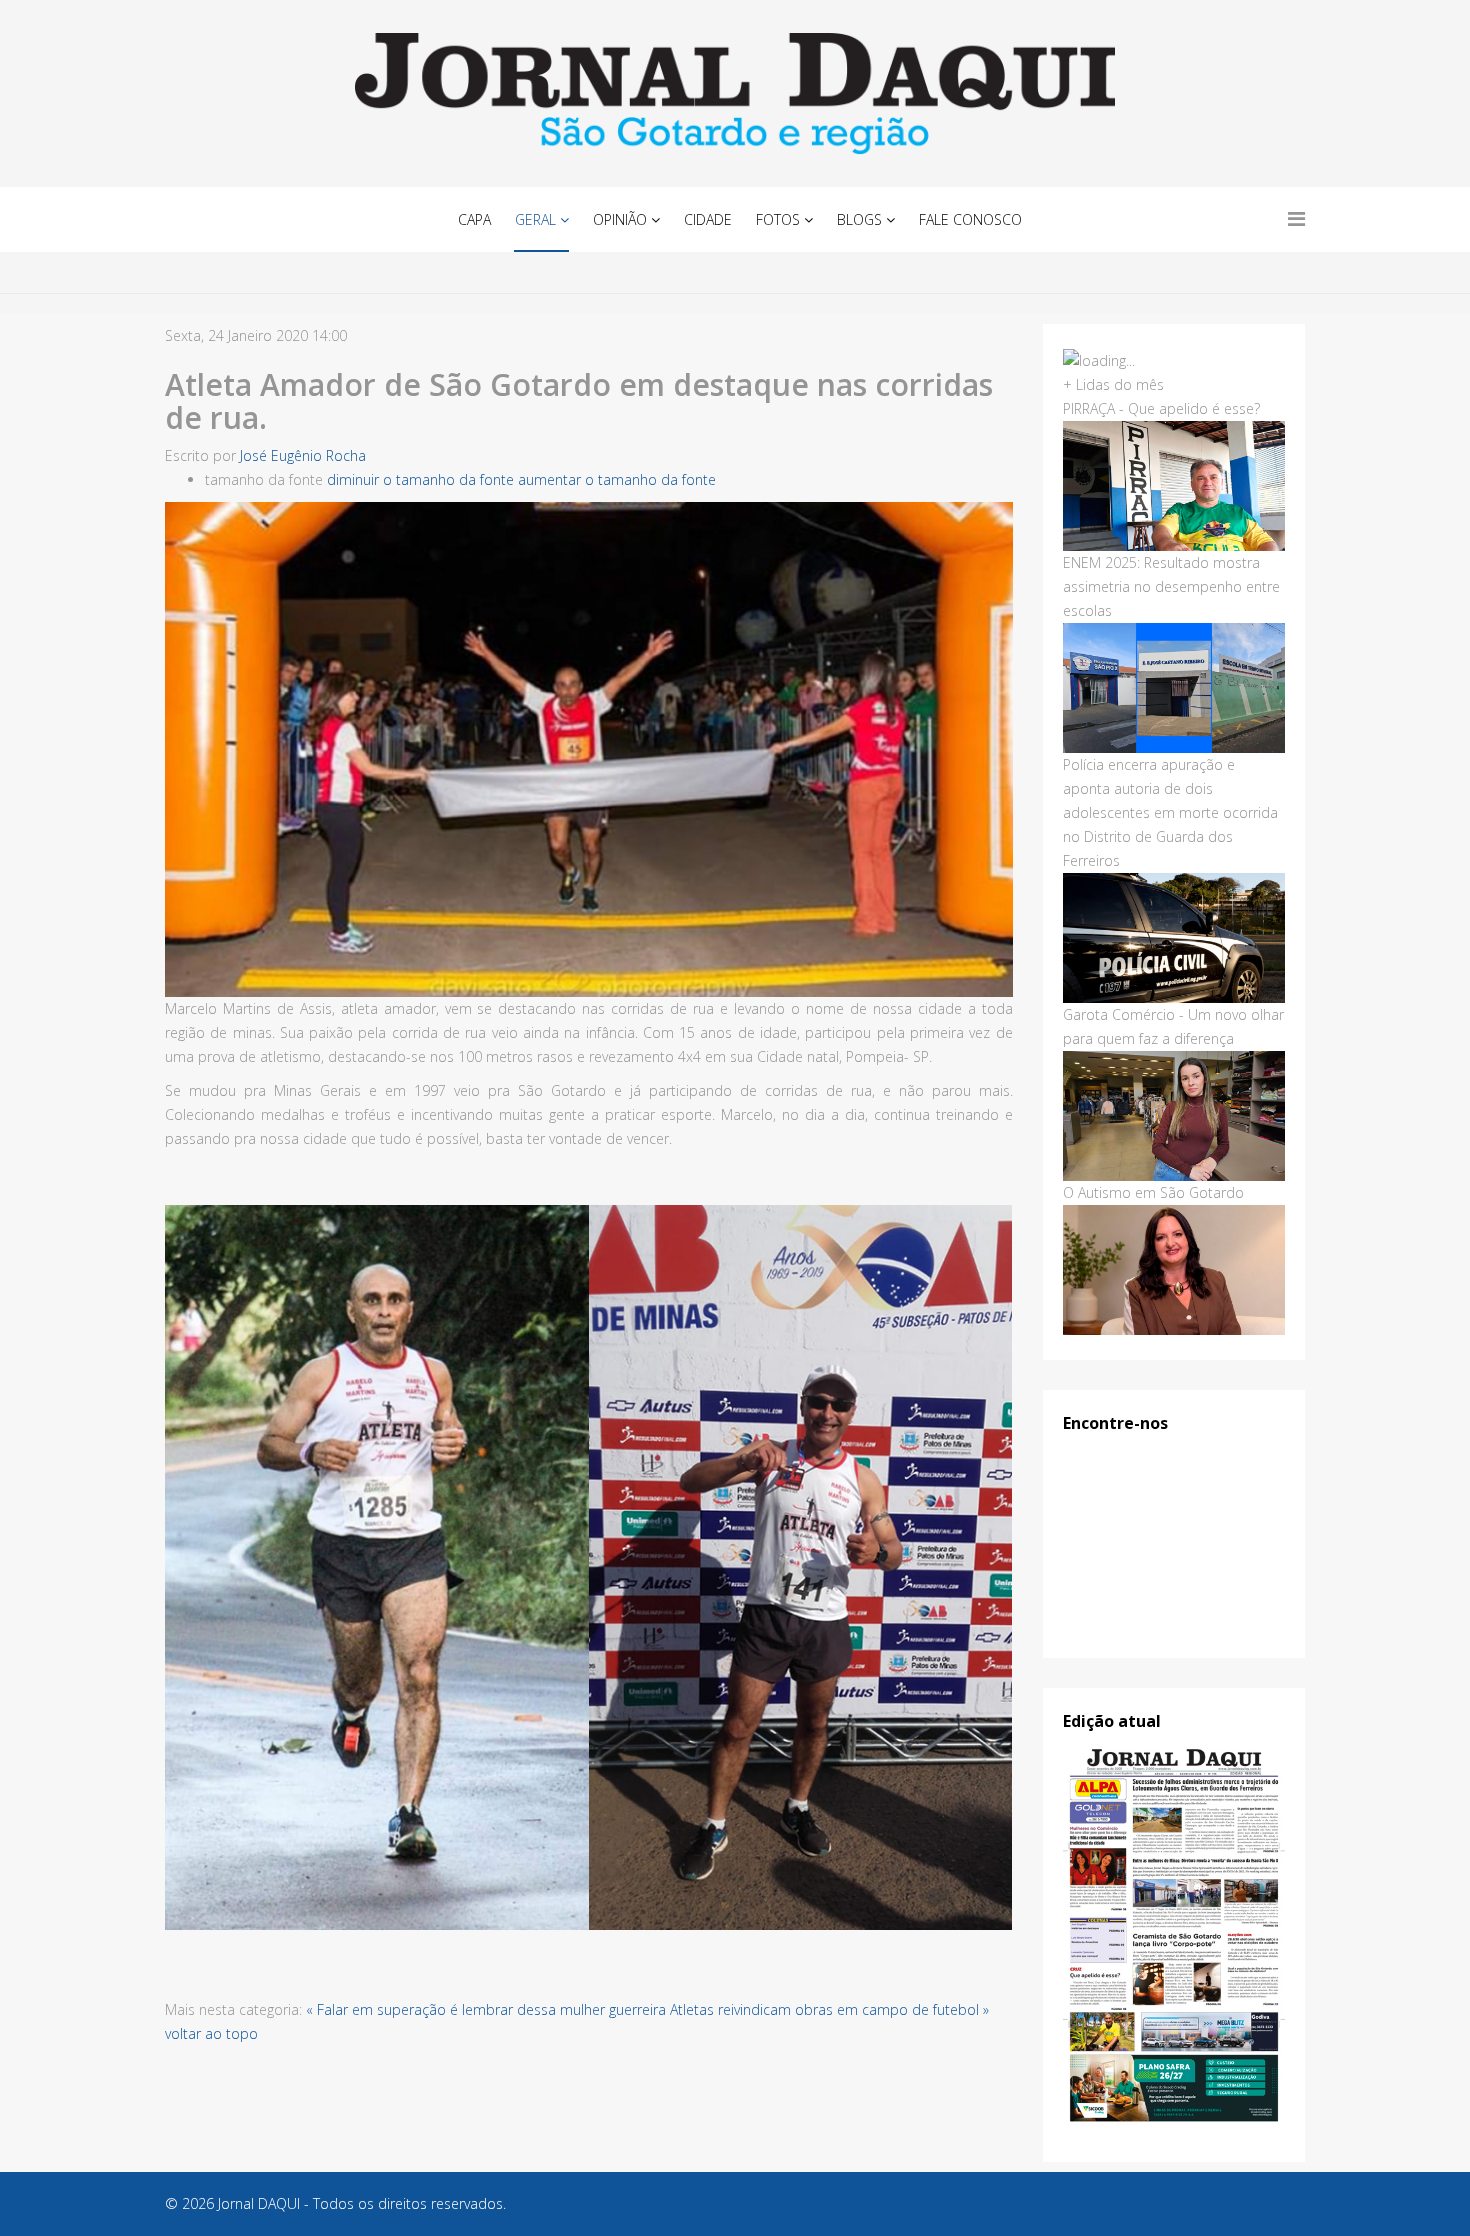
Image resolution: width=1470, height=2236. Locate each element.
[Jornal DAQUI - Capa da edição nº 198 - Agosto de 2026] (1174, 1935)
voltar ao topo (211, 2033)
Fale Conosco (970, 219)
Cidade (708, 219)
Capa (474, 219)
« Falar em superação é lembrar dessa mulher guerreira (486, 2009)
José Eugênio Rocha (303, 455)
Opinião (620, 219)
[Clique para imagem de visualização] (589, 749)
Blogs (859, 219)
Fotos (778, 219)
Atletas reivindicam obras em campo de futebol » (829, 2009)
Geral (535, 219)
